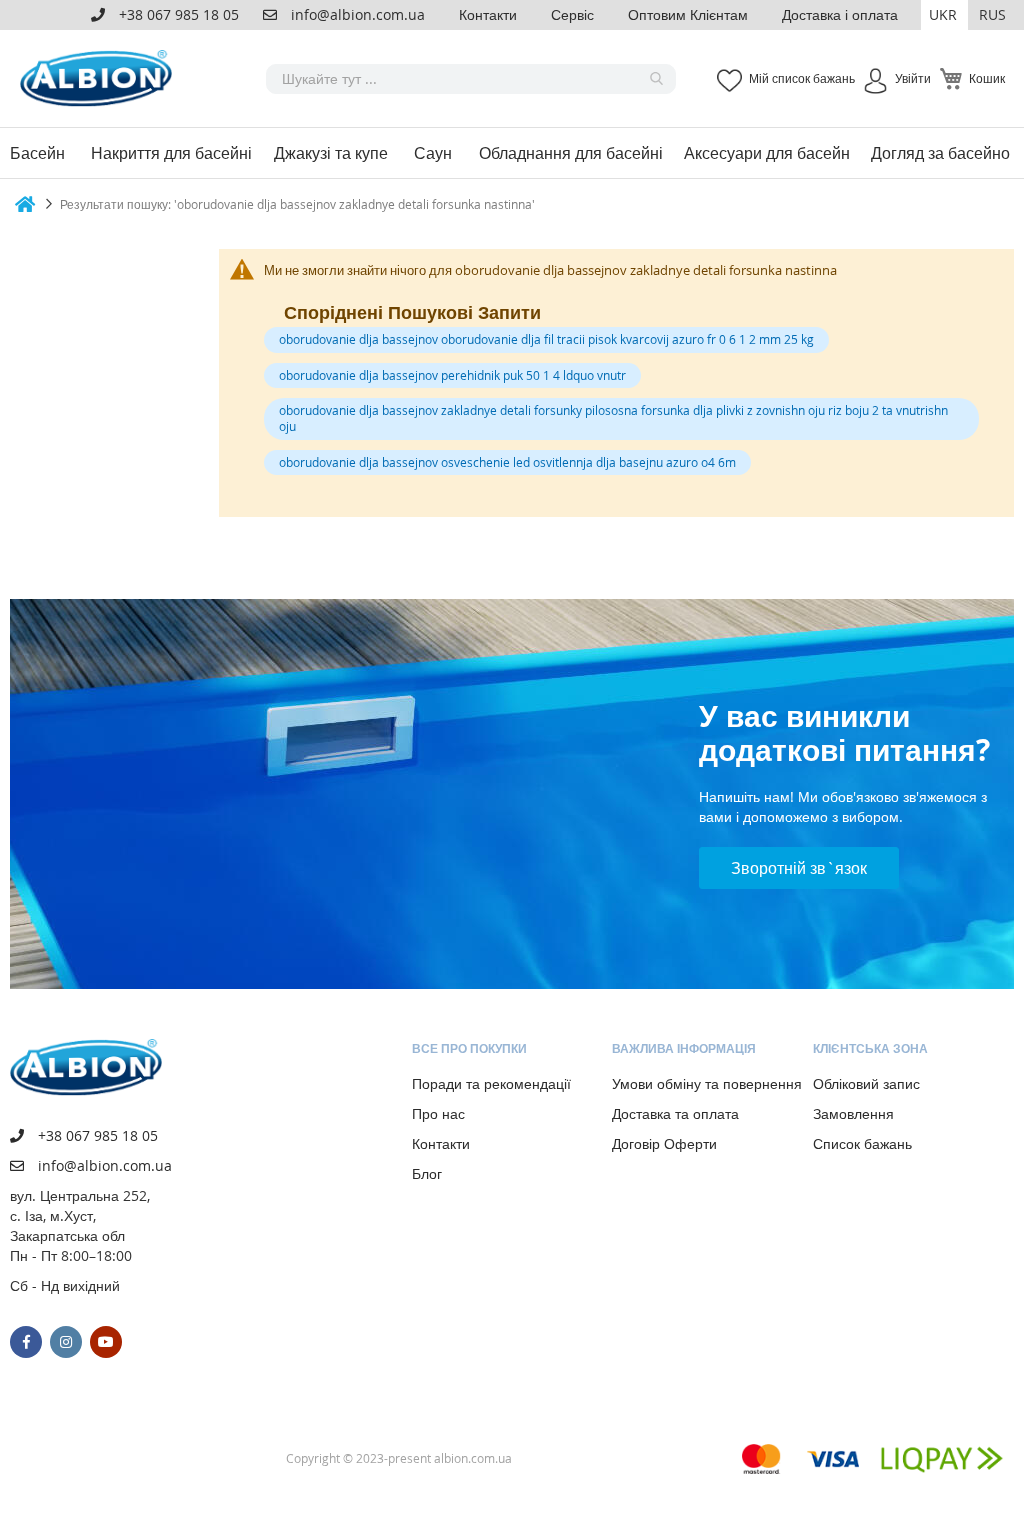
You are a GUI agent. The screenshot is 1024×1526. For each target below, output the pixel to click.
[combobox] (471, 79)
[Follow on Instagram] (66, 1342)
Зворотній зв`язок (799, 868)
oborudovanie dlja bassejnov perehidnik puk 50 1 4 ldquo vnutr (452, 375)
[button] (944, 15)
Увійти (913, 78)
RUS (992, 14)
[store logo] (100, 78)
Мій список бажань (802, 78)
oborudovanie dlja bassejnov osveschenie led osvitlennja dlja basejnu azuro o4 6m (507, 462)
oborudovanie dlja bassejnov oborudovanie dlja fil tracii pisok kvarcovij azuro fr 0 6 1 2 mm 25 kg (546, 339)
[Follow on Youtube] (106, 1342)
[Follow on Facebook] (26, 1342)
